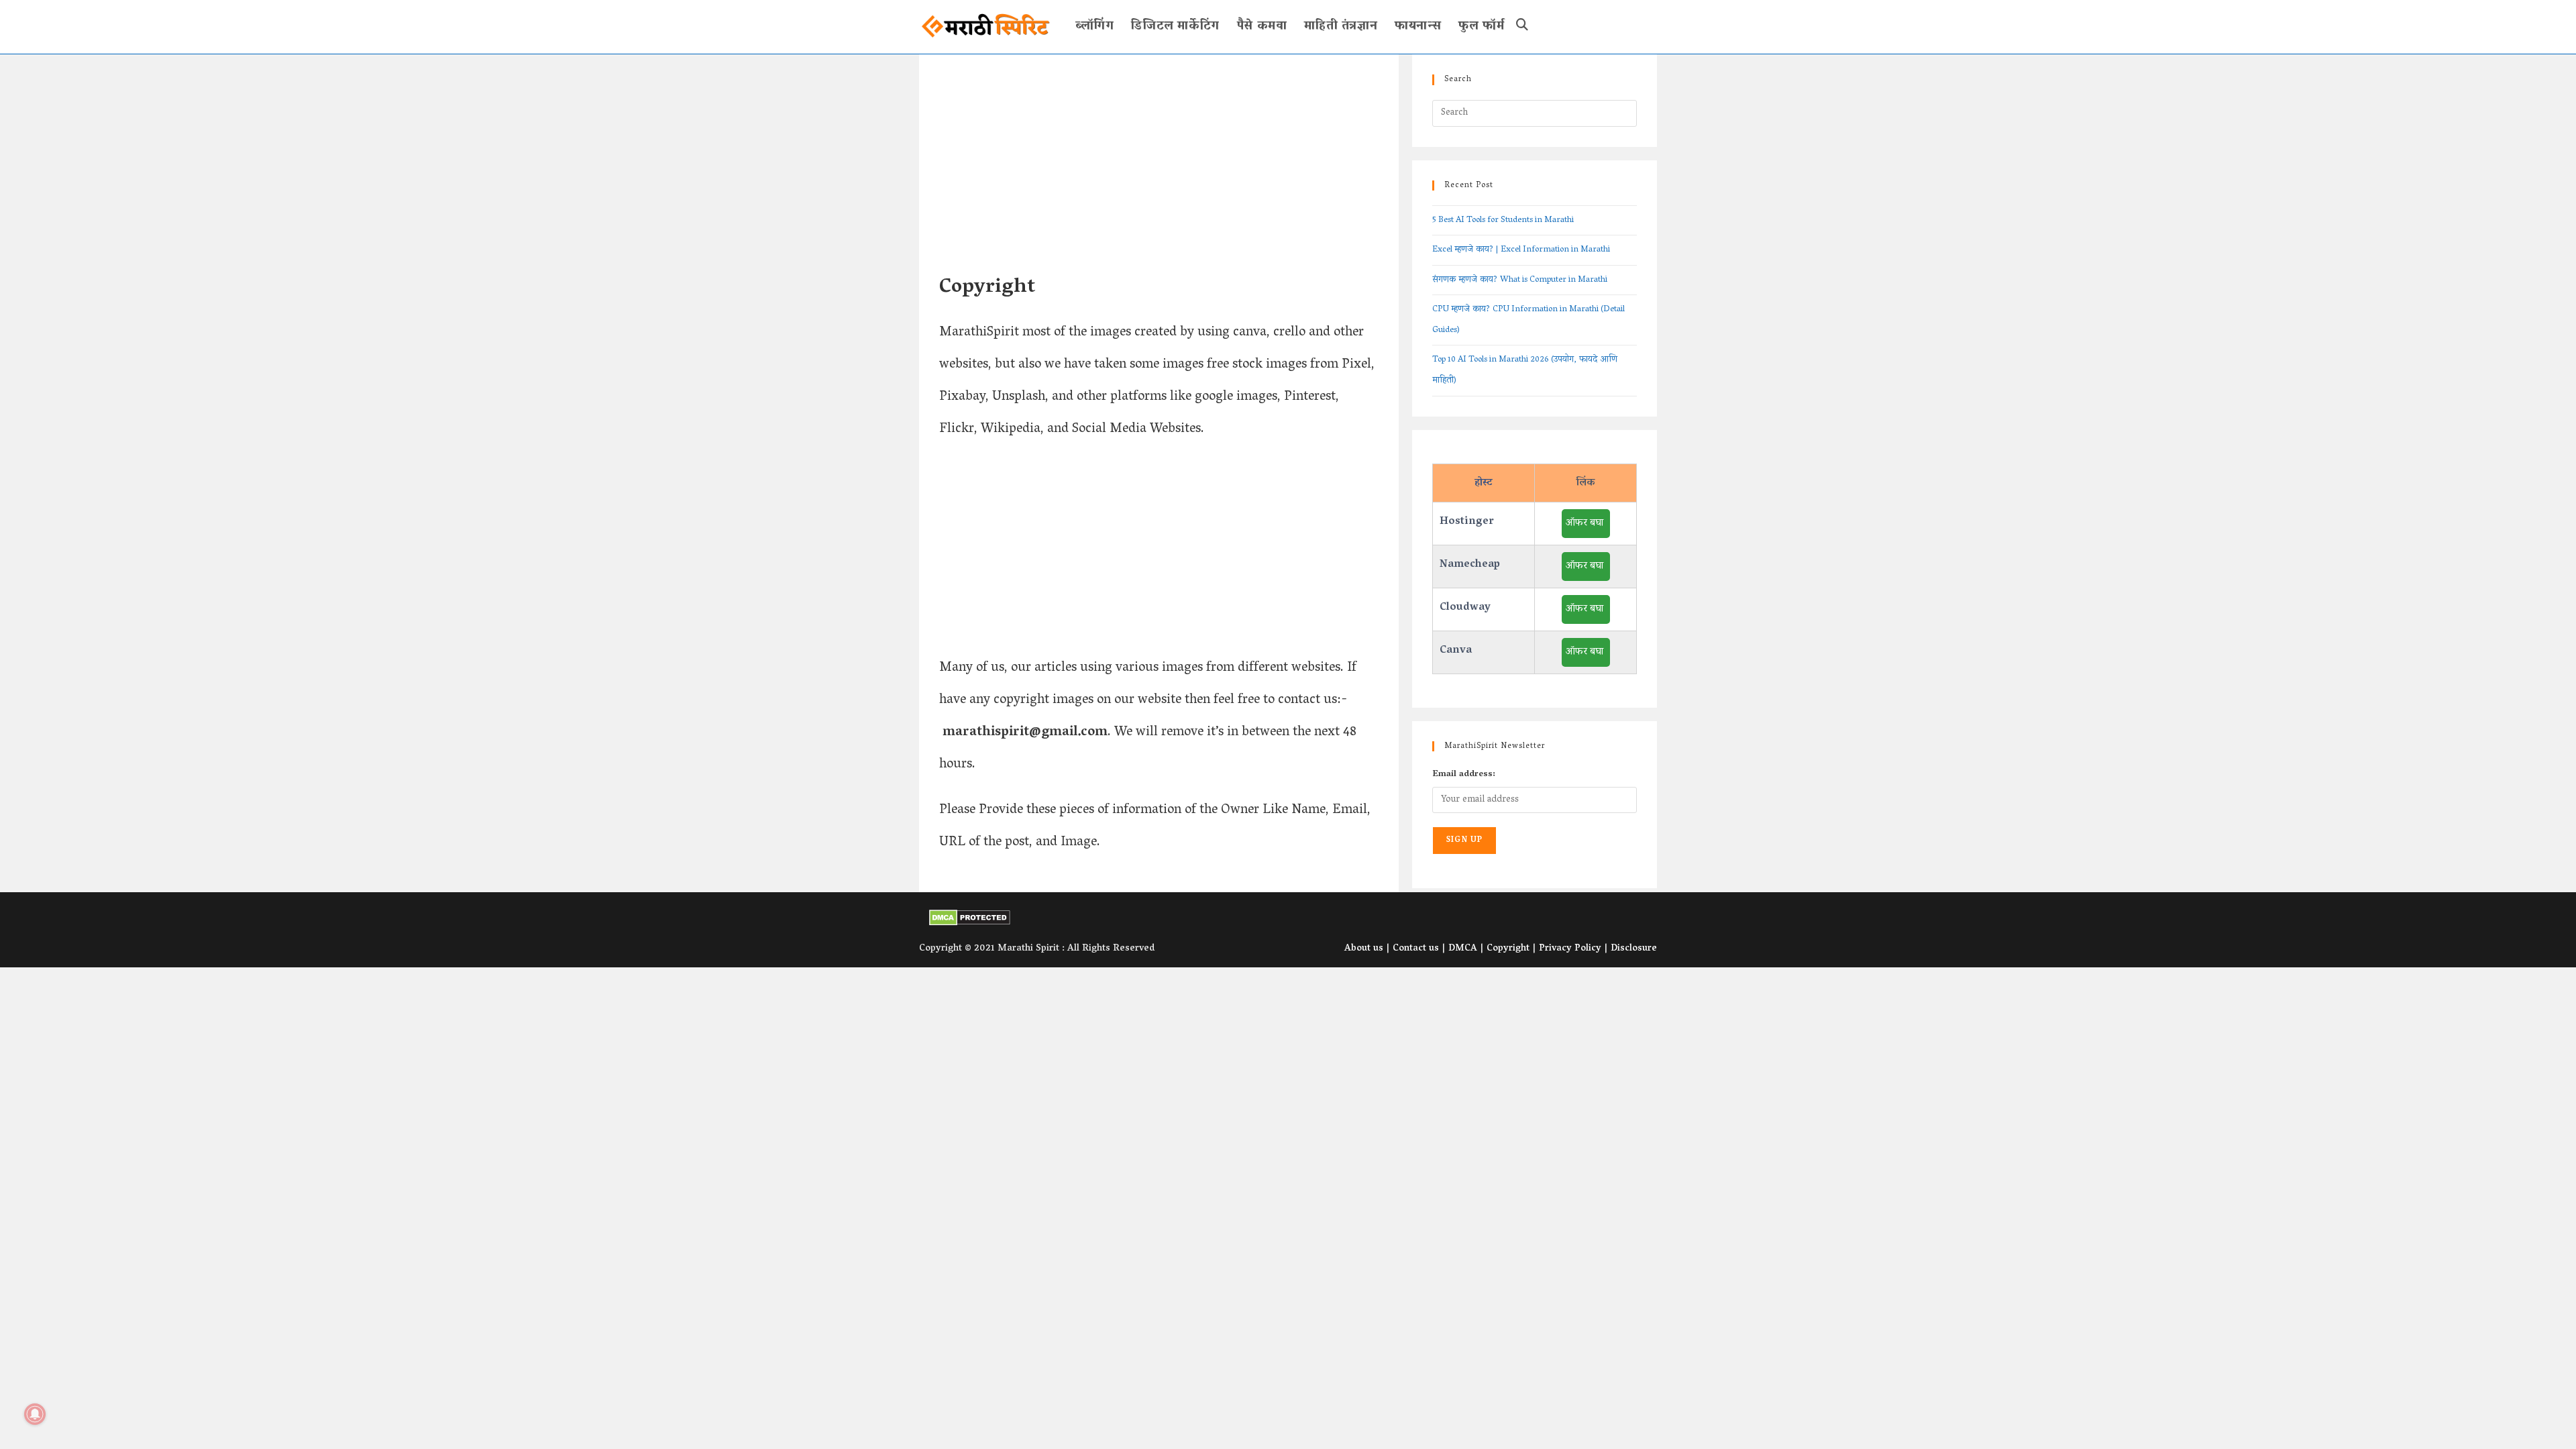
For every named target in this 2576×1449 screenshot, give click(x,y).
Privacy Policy (1570, 949)
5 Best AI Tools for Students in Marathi (1503, 220)
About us (1364, 949)
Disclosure (1634, 949)
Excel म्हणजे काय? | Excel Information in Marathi (1521, 250)
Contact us (1416, 949)
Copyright (1508, 949)
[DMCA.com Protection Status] (970, 918)
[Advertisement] (1159, 174)
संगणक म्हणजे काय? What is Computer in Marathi (1520, 280)
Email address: (1464, 774)
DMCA (1463, 949)
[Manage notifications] (35, 1414)
